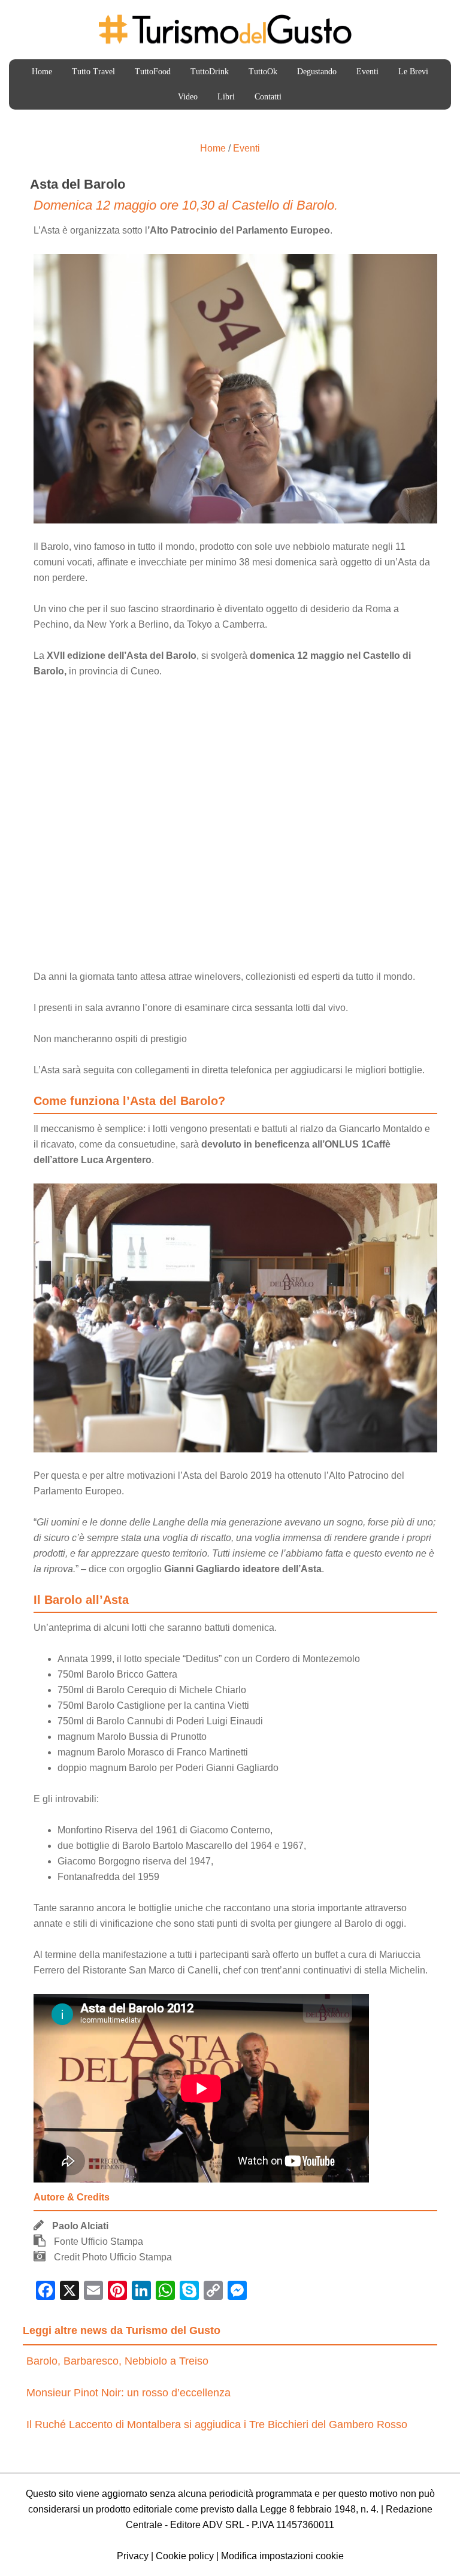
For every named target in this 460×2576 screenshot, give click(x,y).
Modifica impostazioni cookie (282, 2556)
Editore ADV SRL (207, 2525)
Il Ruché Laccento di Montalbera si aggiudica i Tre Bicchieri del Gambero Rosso (217, 2424)
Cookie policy (185, 2556)
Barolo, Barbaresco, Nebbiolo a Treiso (117, 2361)
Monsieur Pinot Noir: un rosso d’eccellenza (128, 2393)
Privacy (133, 2556)
